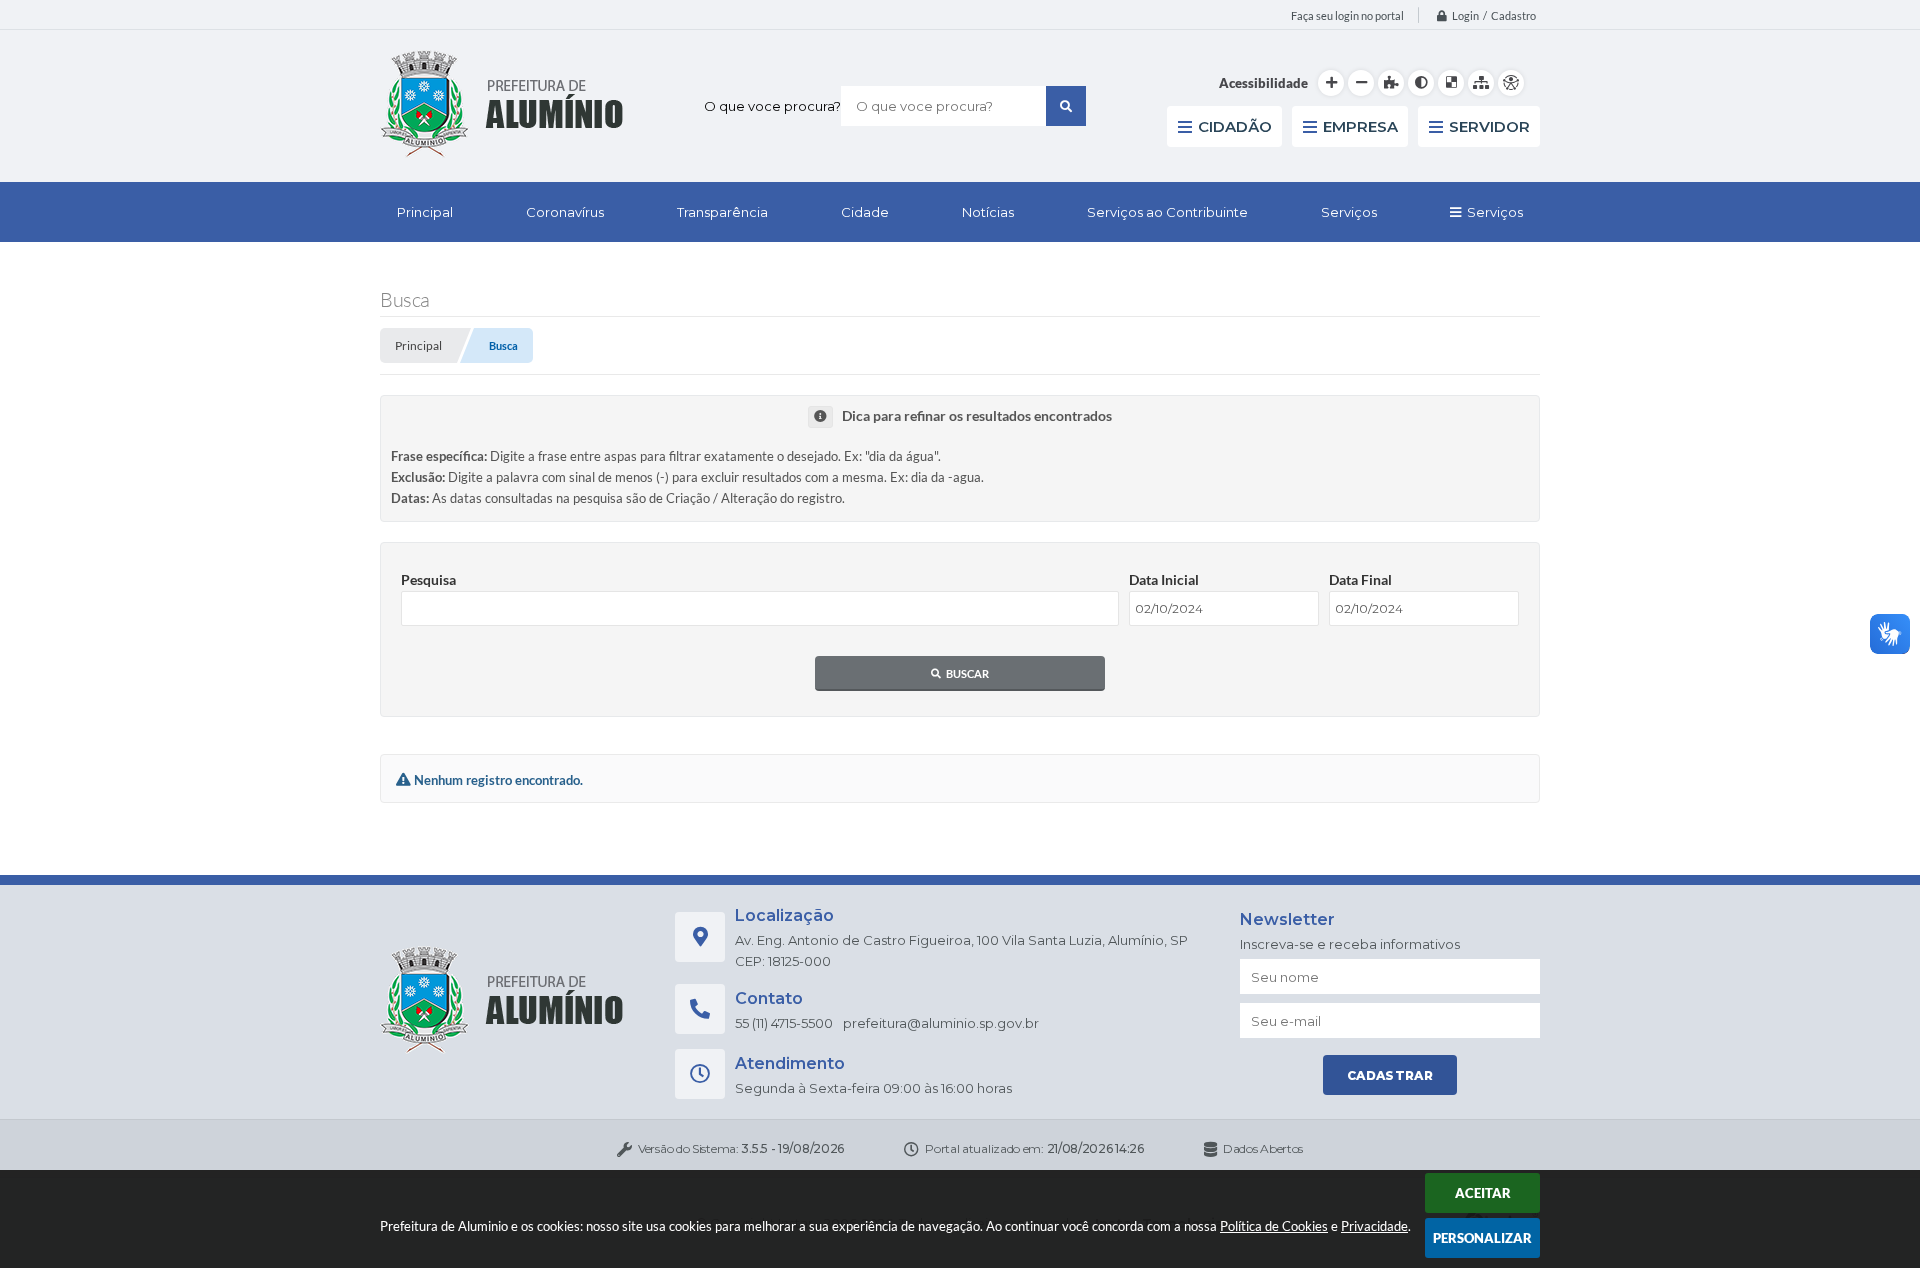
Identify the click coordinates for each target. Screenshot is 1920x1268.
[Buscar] (1066, 106)
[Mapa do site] (1481, 83)
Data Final (1360, 579)
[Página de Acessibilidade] (1511, 83)
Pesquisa (428, 579)
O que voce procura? (772, 106)
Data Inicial (1164, 579)
